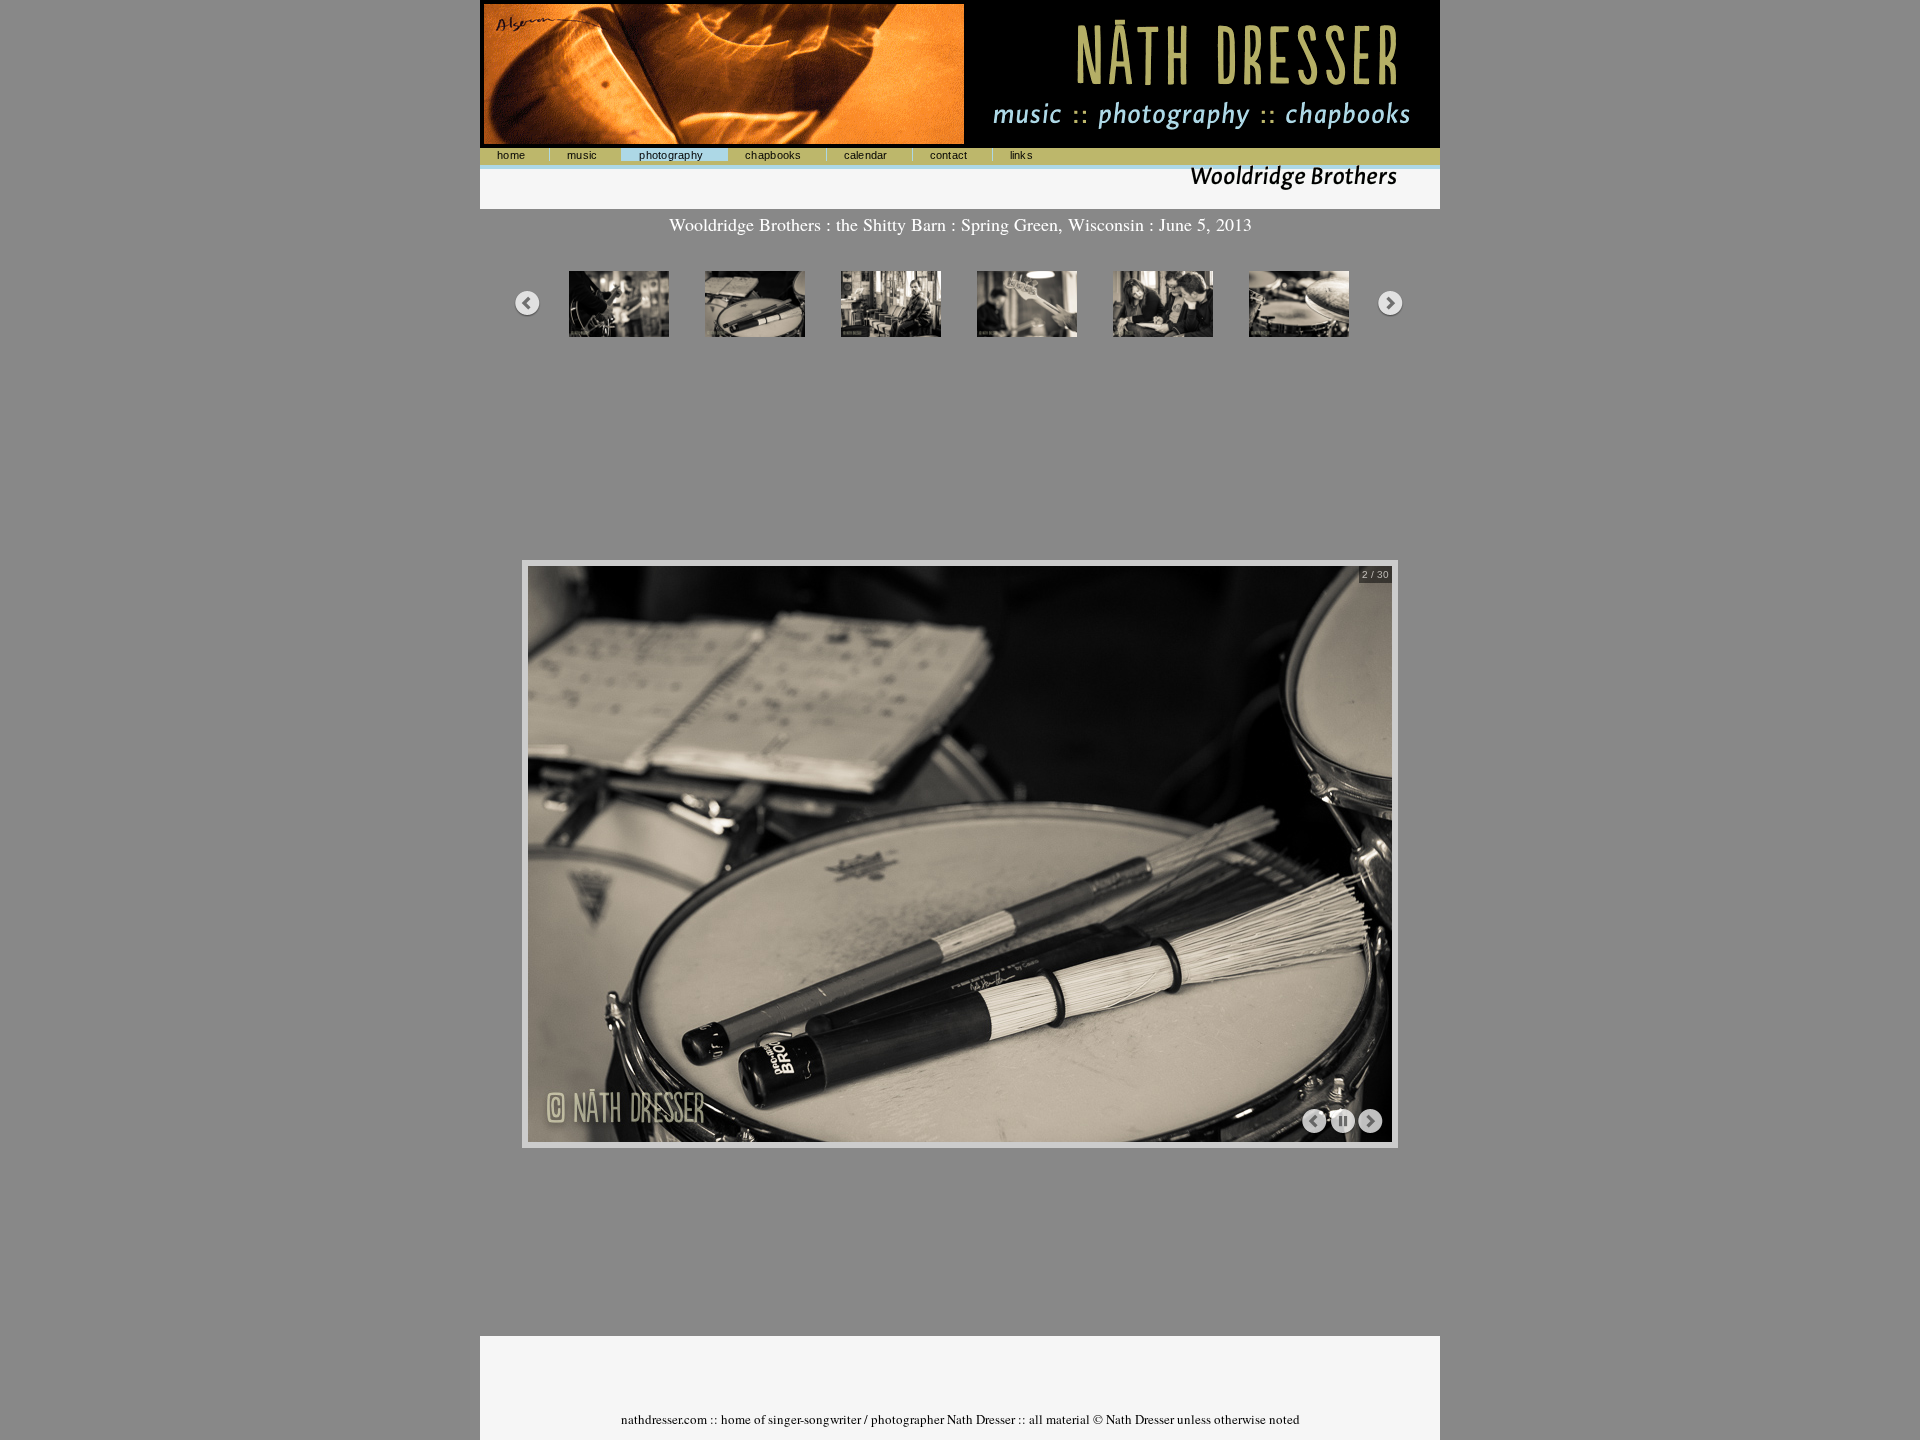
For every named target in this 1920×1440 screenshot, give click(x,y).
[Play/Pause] (1343, 1122)
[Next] (1371, 1122)
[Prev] (1315, 1122)
